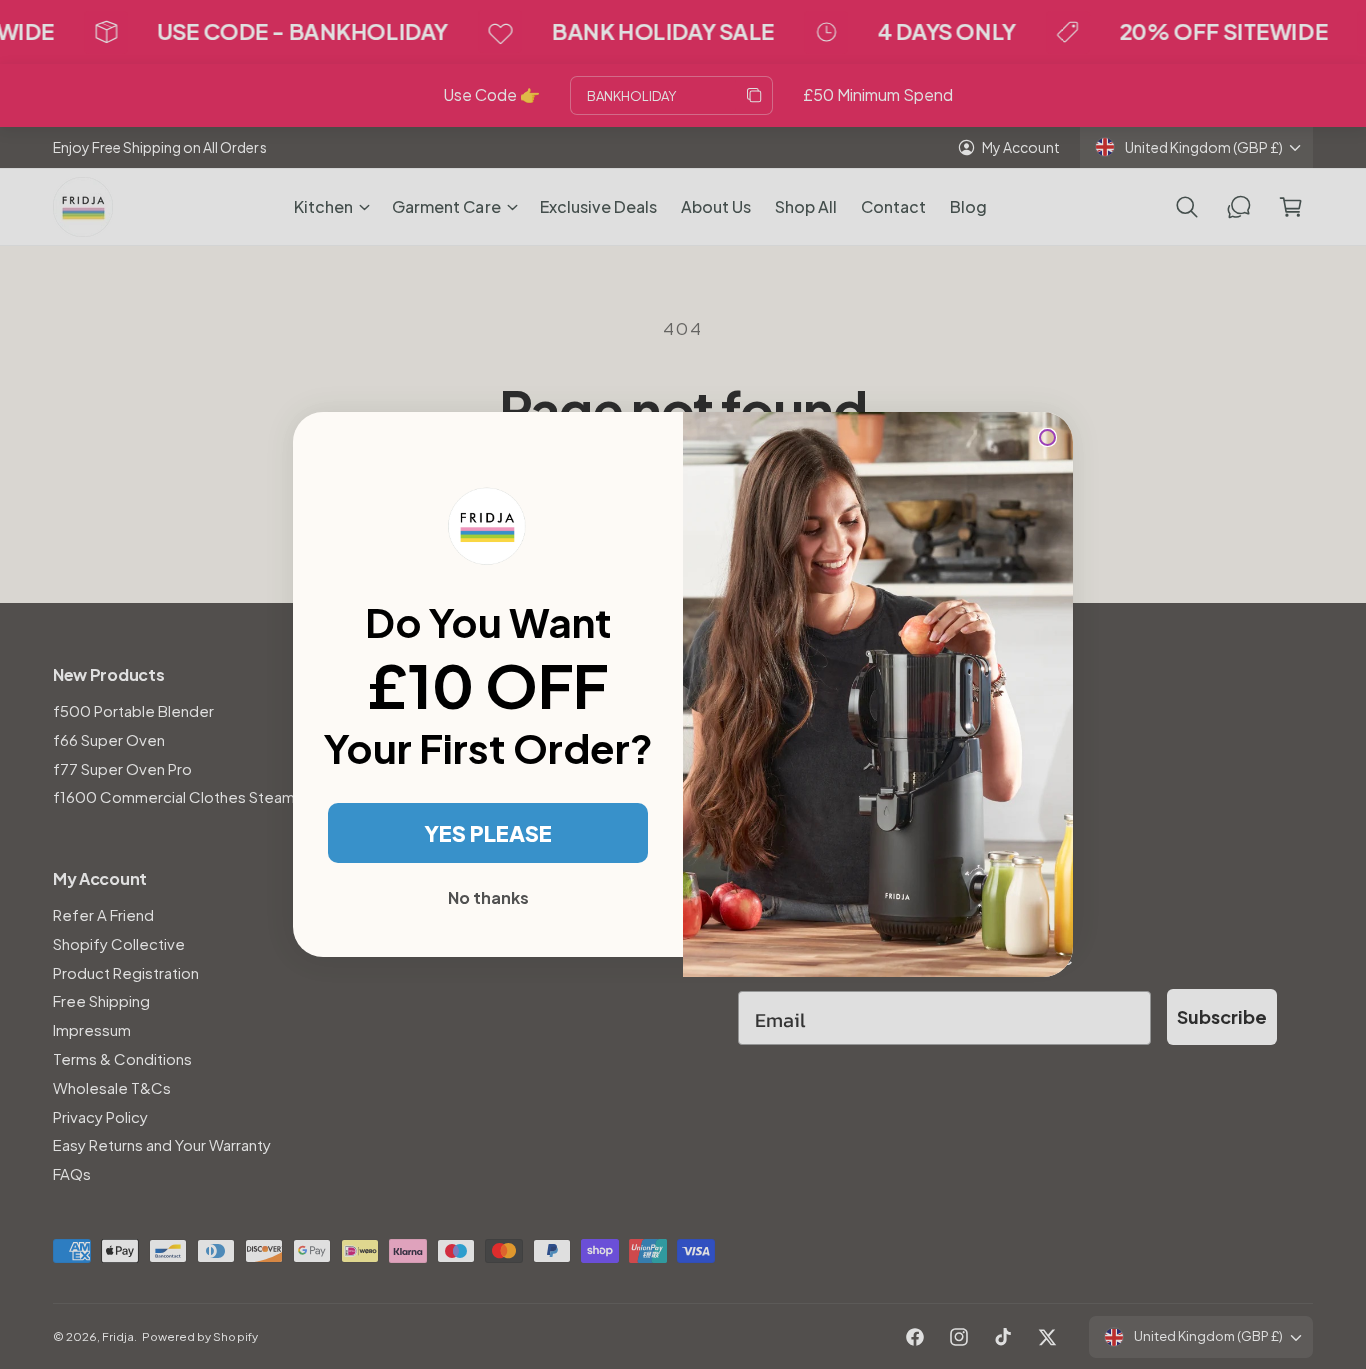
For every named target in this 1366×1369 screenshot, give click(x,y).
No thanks (488, 897)
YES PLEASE (488, 833)
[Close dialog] (1047, 437)
